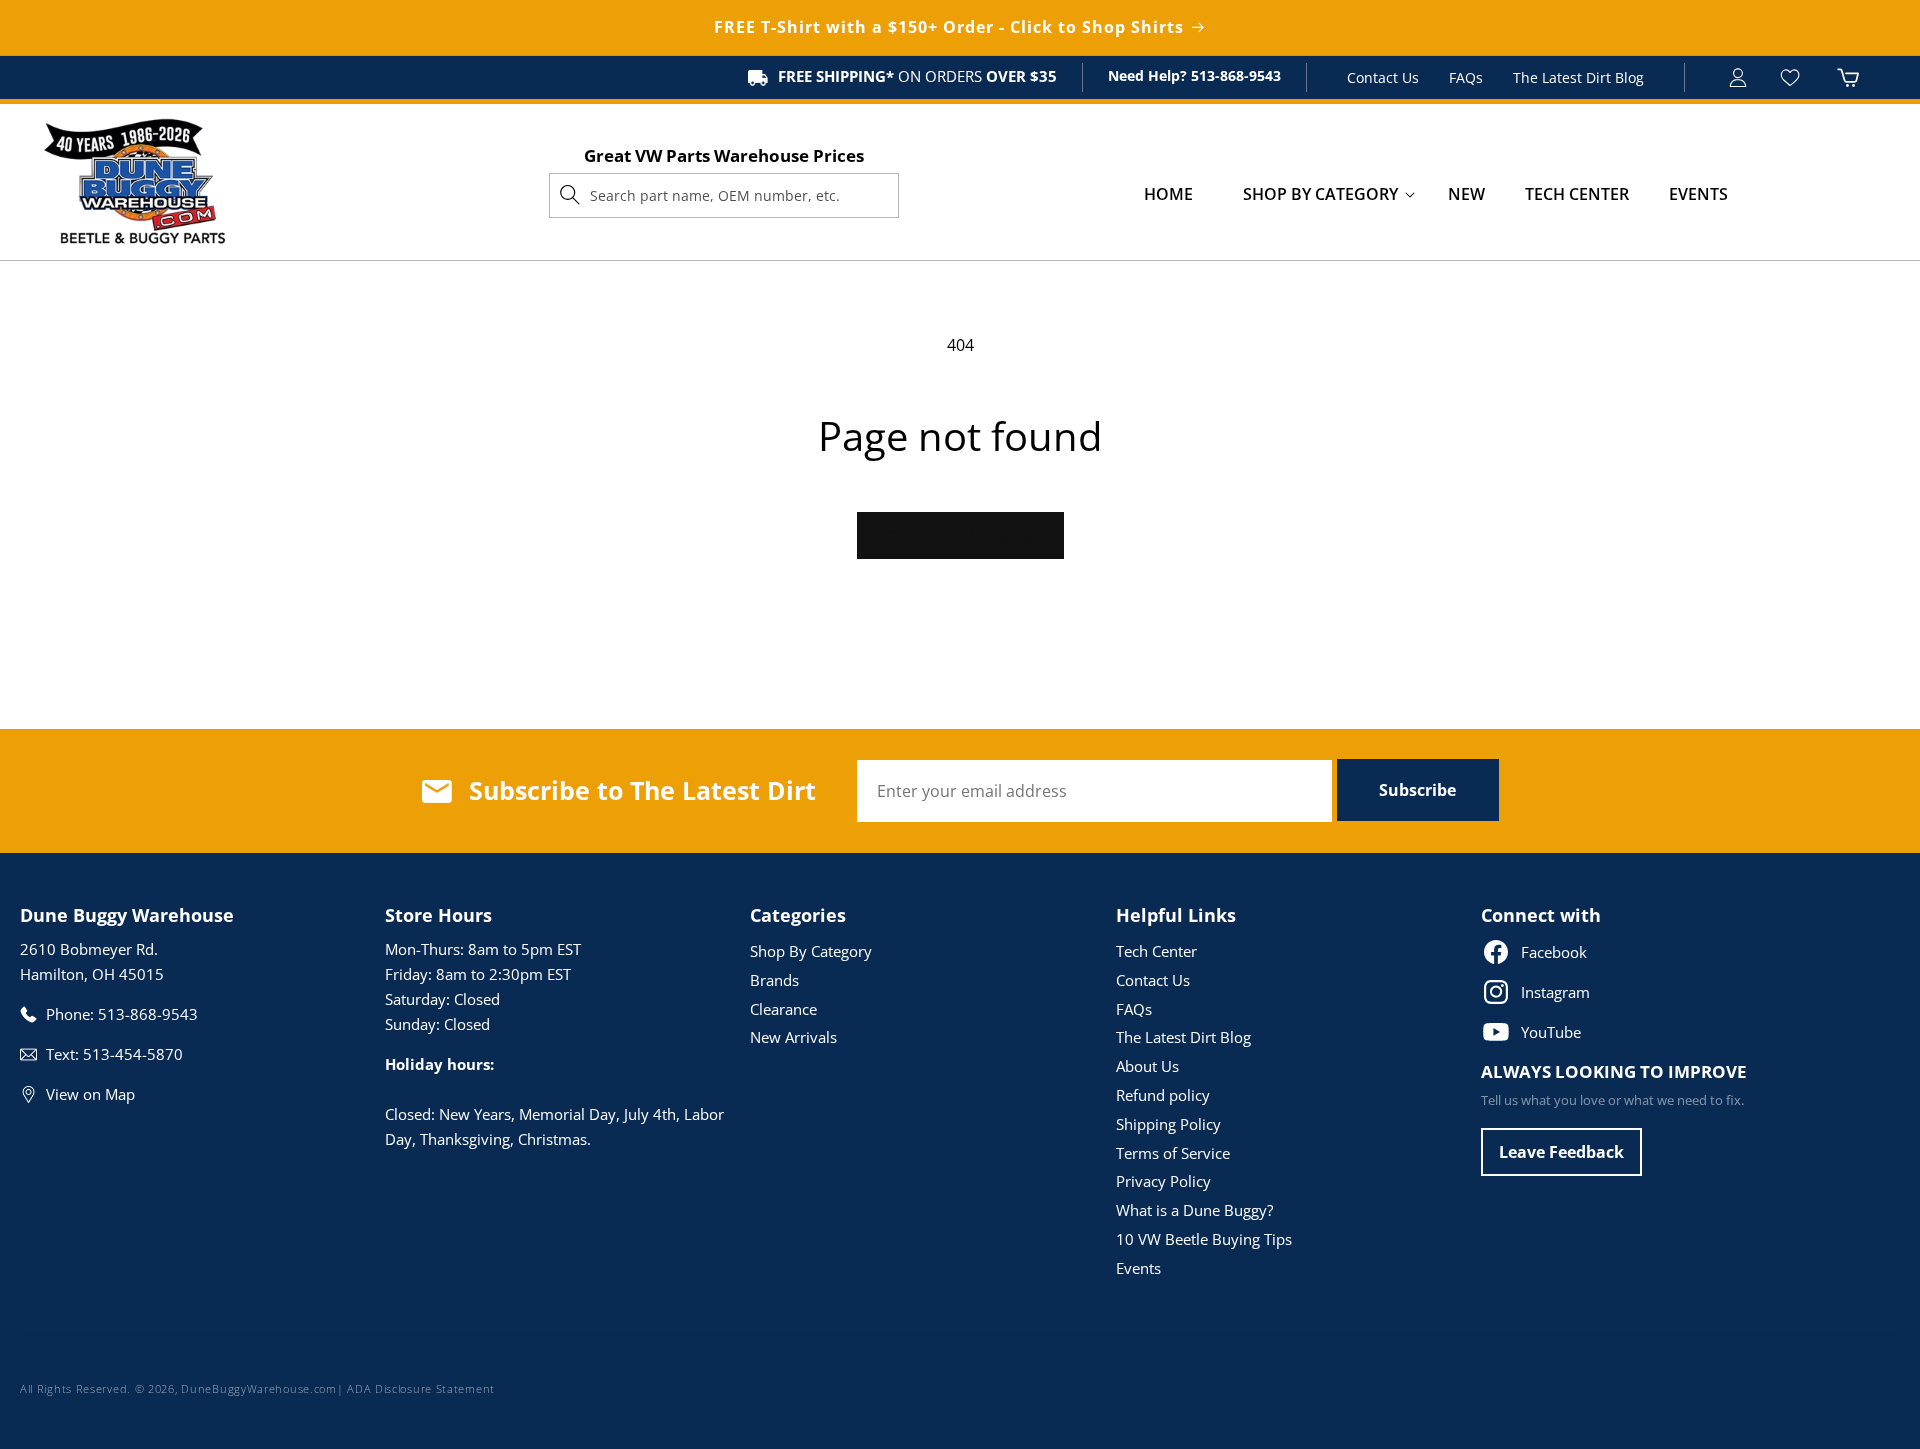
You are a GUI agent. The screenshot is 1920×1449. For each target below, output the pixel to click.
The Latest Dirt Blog (1578, 77)
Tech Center (1156, 951)
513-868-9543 (1234, 75)
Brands (774, 980)
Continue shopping (960, 535)
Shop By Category (811, 951)
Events (1138, 1268)
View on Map (90, 1094)
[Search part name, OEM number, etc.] (570, 195)
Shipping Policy (1168, 1124)
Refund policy (1163, 1095)
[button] (1320, 194)
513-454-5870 (133, 1054)
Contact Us (1383, 77)
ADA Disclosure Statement (421, 1388)
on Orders (917, 76)
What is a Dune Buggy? (1194, 1210)
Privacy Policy (1163, 1181)
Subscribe (1417, 790)
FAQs (1466, 77)
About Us (1147, 1066)
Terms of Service (1173, 1153)
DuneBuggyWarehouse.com (258, 1388)
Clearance (783, 1009)
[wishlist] (1792, 77)
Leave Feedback (1561, 1152)
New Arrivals (793, 1037)
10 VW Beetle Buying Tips (1204, 1239)
